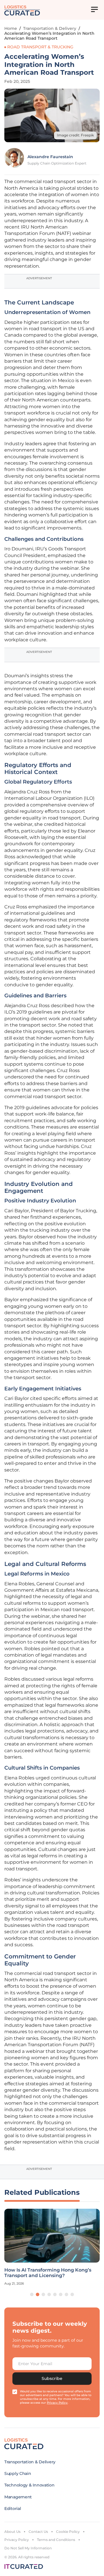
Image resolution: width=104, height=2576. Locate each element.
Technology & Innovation (29, 2485)
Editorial (13, 2509)
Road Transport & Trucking (40, 47)
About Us (12, 2532)
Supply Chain (18, 2473)
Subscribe (52, 2378)
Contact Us (38, 2532)
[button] (32, 2294)
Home (11, 28)
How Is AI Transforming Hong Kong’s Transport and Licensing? (48, 2273)
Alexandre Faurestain (50, 157)
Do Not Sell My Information (28, 2548)
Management (18, 2497)
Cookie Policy (68, 2532)
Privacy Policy (17, 2540)
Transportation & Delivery (50, 28)
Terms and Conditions (56, 2540)
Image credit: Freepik (75, 135)
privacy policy (57, 2403)
